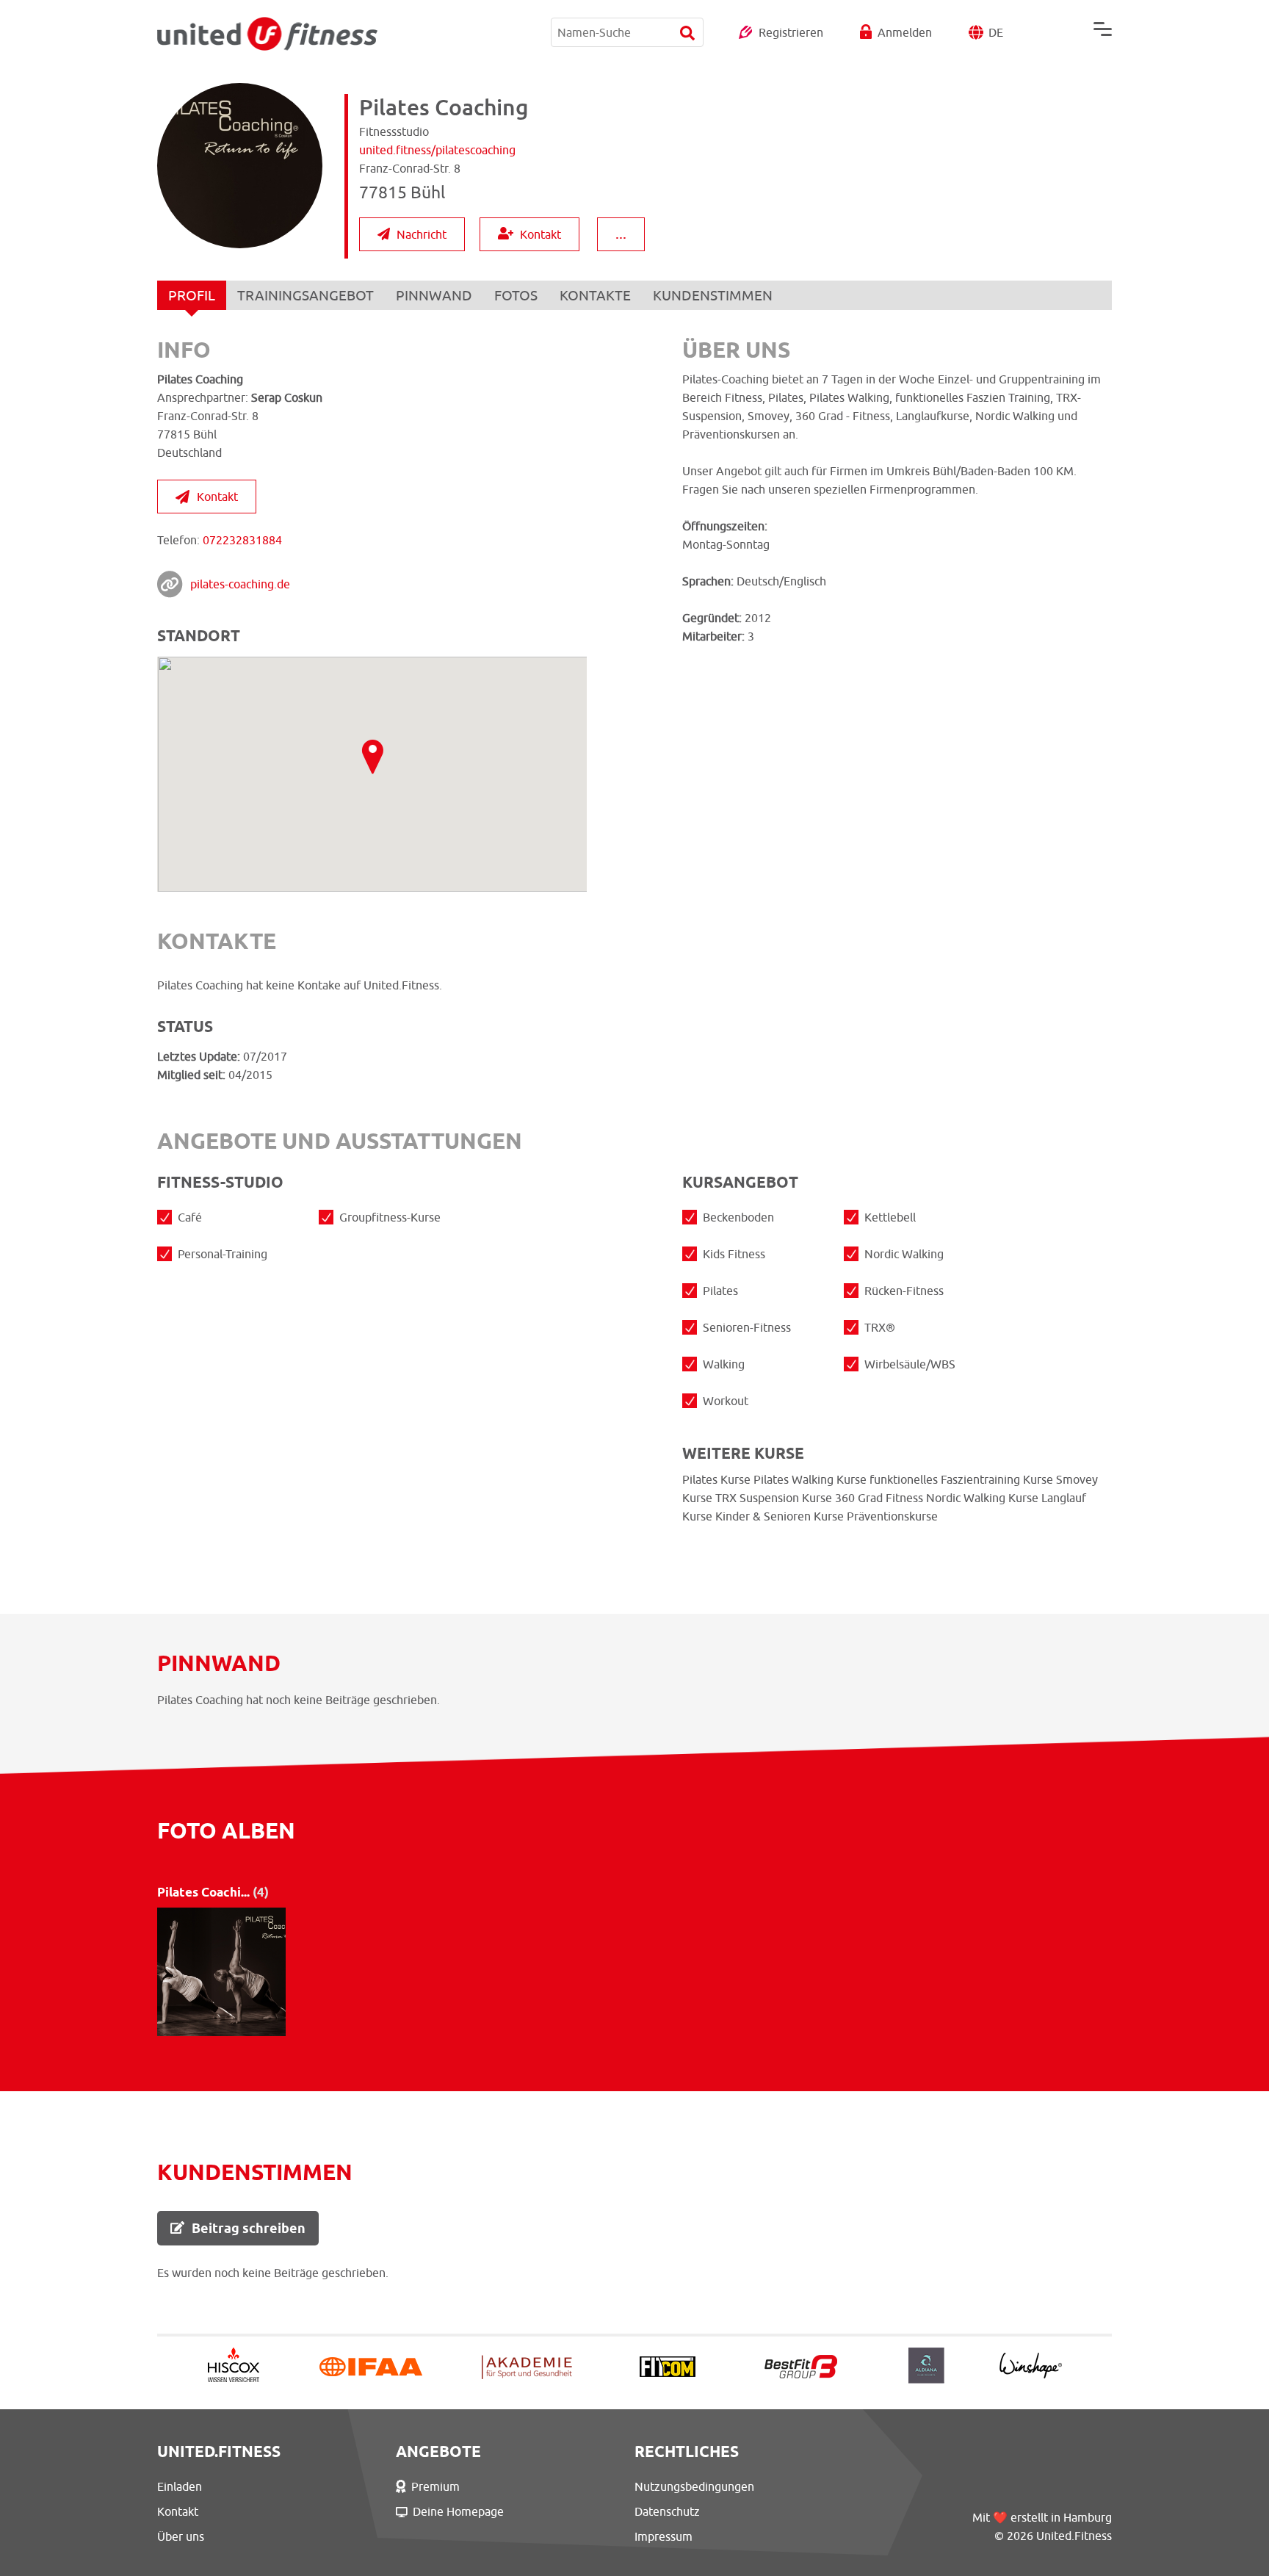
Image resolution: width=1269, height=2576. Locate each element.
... (621, 233)
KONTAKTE (595, 295)
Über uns (181, 2536)
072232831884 (242, 540)
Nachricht (422, 234)
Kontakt (540, 234)
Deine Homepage (458, 2511)
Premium (435, 2486)
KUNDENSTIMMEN (713, 295)
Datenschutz (667, 2511)
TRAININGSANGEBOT (305, 295)
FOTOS (516, 295)
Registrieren (791, 32)
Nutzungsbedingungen (694, 2486)
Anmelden (905, 32)
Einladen (180, 2486)
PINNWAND (434, 295)
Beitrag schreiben (249, 2228)
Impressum (664, 2536)
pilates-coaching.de (240, 584)
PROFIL (192, 295)
